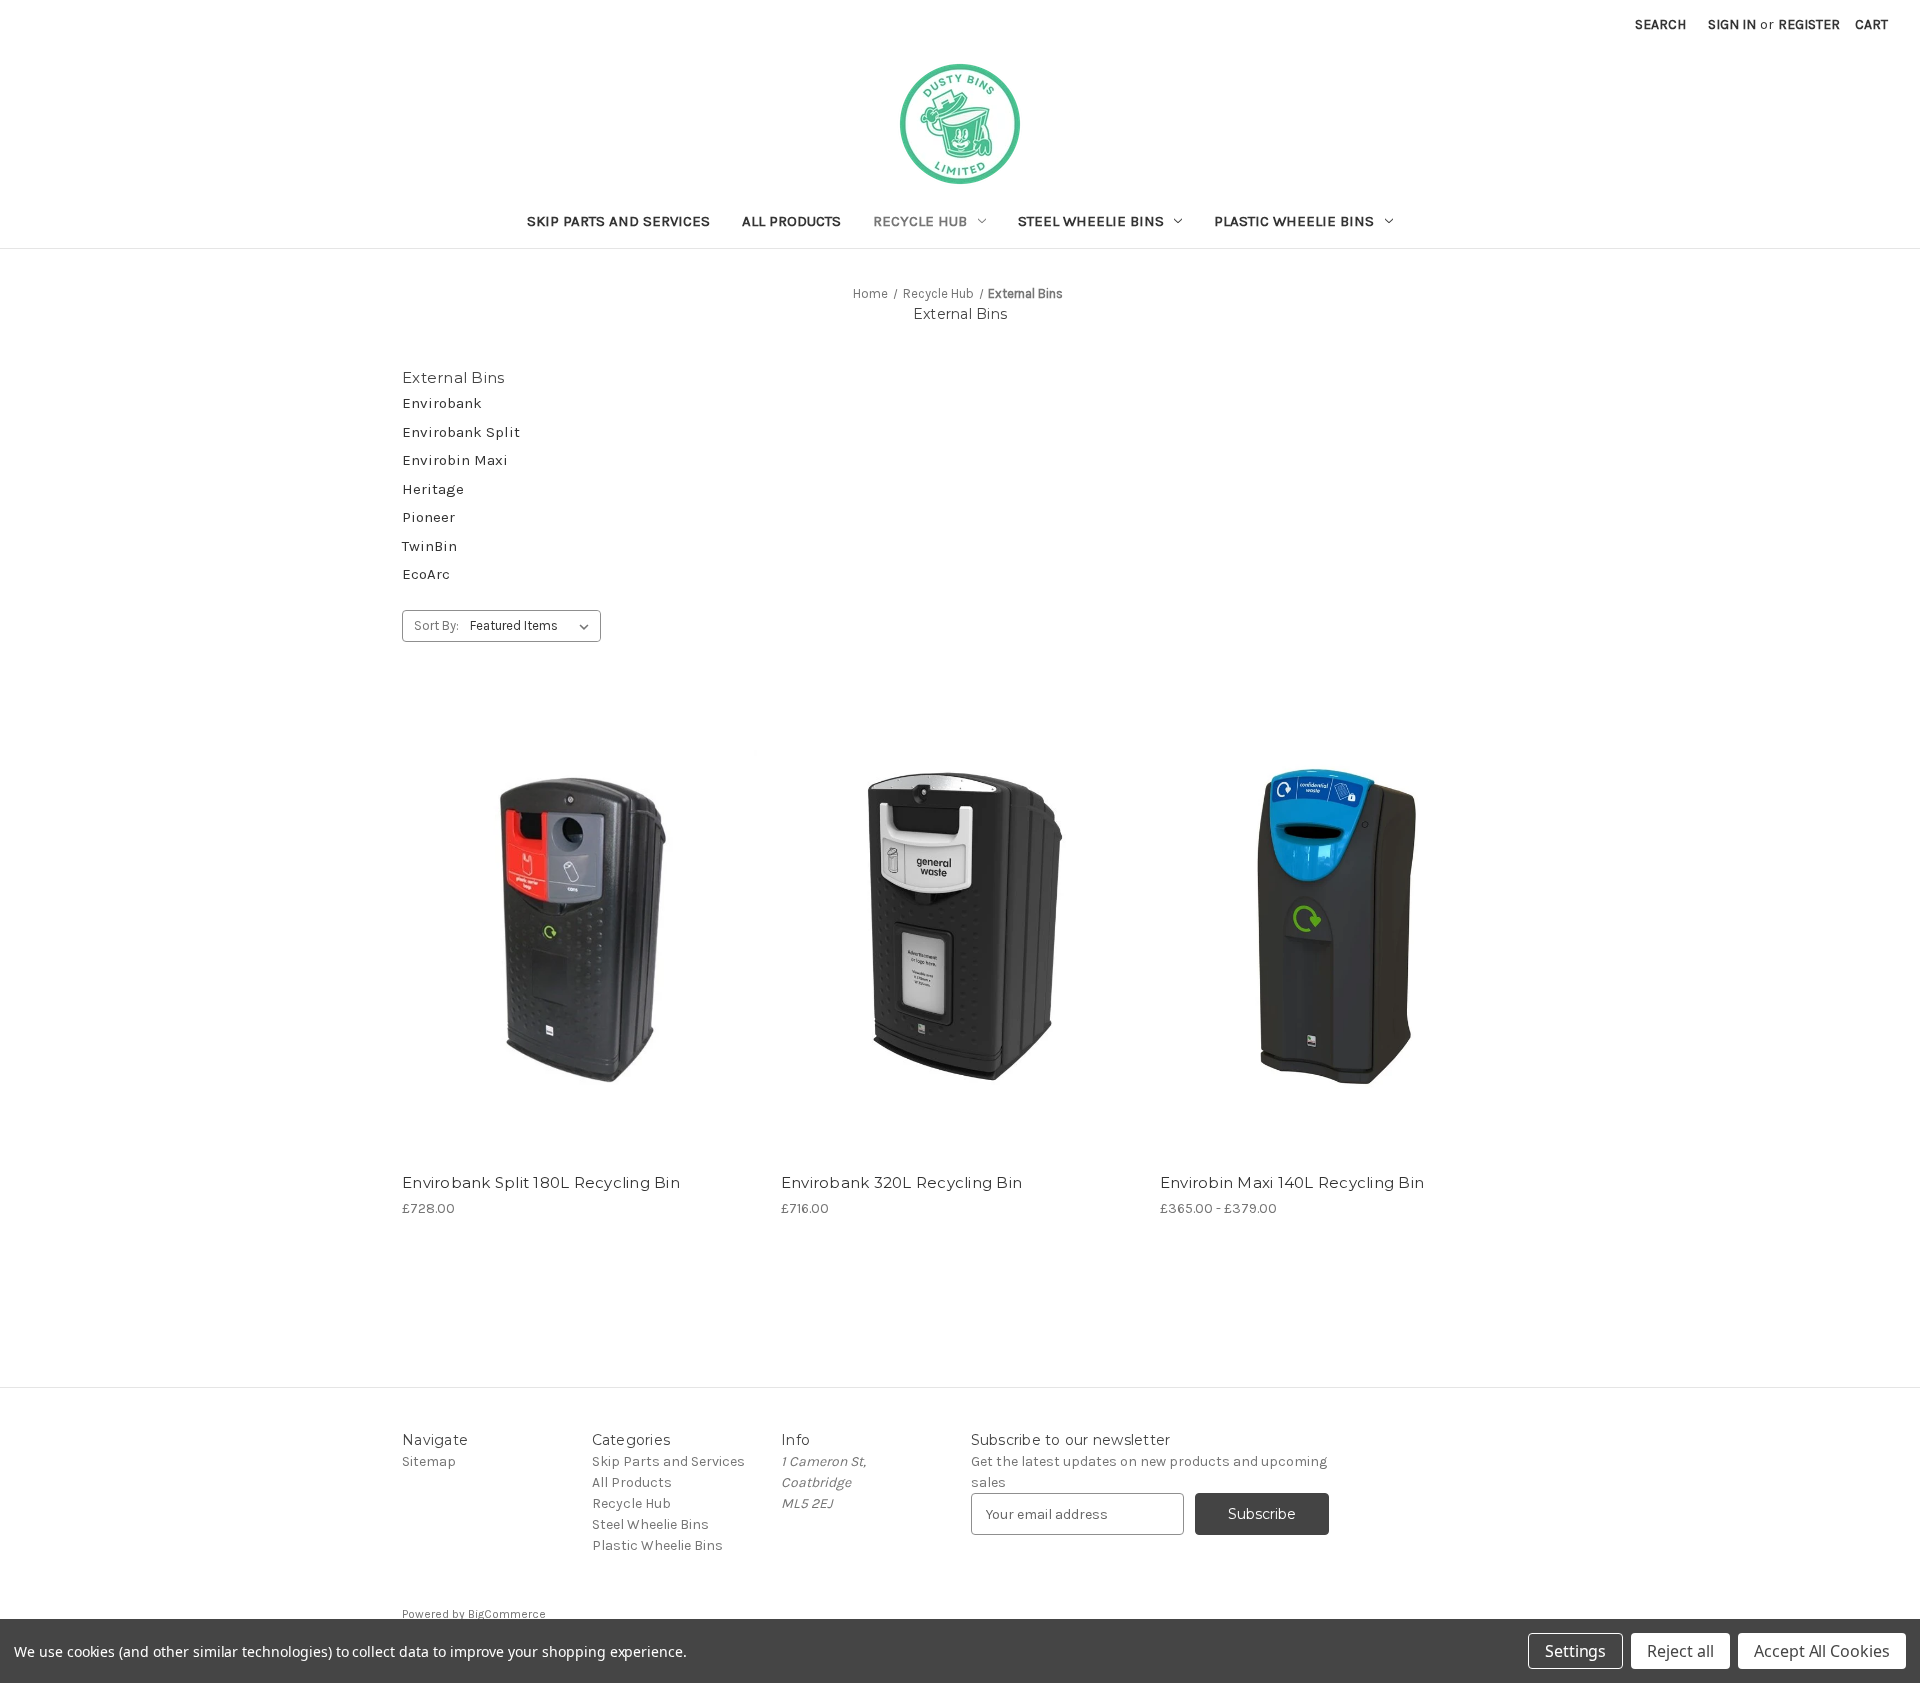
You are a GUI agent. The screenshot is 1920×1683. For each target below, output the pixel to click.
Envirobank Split (461, 432)
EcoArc (426, 574)
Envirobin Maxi (455, 460)
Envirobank (442, 403)
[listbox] (533, 626)
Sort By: (436, 625)
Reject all (1680, 1651)
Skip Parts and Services (618, 221)
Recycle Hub (920, 221)
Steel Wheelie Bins (1091, 221)
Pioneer (428, 517)
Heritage (433, 489)
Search (1660, 24)
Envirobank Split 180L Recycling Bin (541, 1182)
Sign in (1732, 24)
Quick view (564, 890)
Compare (574, 926)
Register (1809, 24)
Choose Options (581, 961)
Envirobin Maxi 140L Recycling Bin (1292, 1182)
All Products (791, 221)
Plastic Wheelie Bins (1294, 221)
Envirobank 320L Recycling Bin (901, 1182)
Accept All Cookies (1822, 1651)
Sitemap (429, 1461)
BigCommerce (507, 1614)
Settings (1576, 1651)
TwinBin (429, 546)
